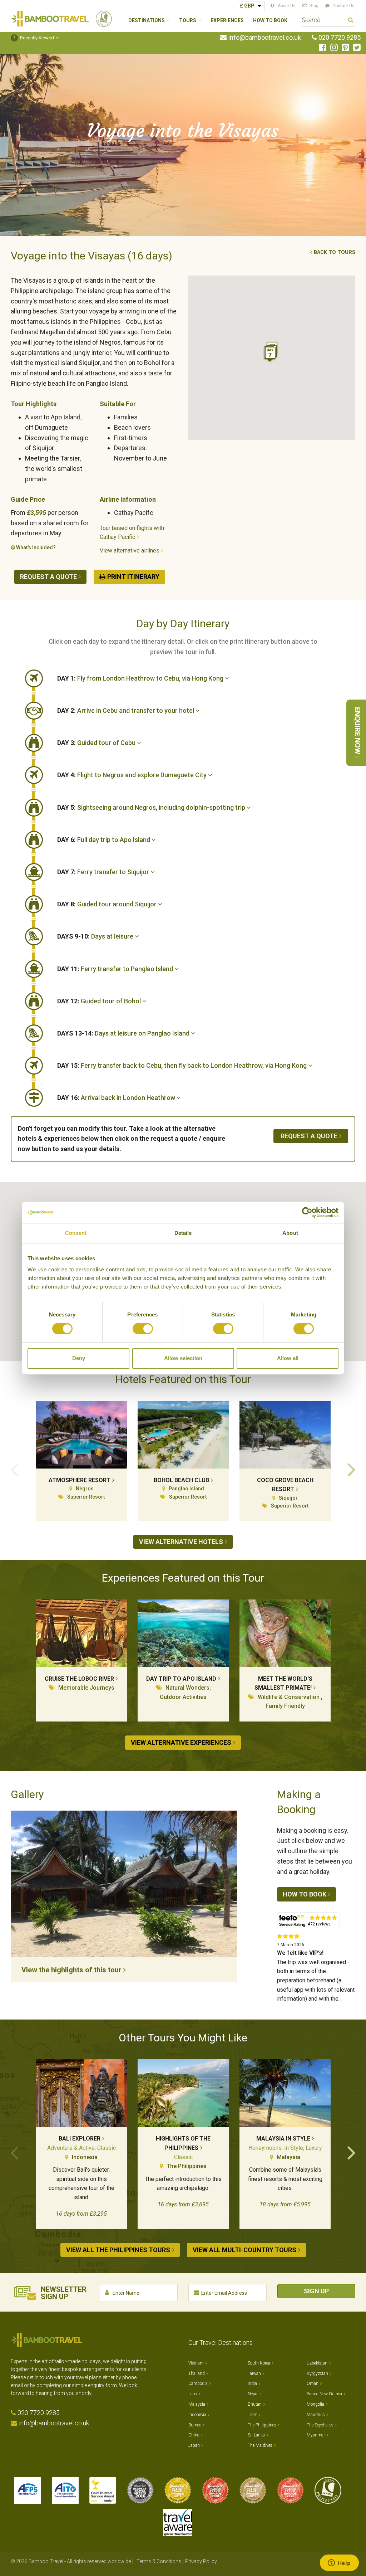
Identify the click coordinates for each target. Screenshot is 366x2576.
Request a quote (48, 577)
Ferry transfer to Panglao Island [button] (116, 969)
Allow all (288, 1358)
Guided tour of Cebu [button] (97, 743)
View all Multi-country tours (244, 2250)
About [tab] (290, 1233)
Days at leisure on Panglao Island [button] (124, 1033)
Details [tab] (183, 1233)
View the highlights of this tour (71, 1970)
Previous (14, 1469)
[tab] (206, 678)
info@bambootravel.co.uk (265, 38)
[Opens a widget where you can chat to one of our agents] (339, 2563)
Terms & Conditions (159, 2561)
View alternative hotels (181, 1542)
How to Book (270, 21)
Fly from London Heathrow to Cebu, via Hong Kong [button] (141, 678)
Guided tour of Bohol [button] (100, 1001)
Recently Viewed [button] (34, 38)
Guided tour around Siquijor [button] (108, 904)
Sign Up (316, 2291)
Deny (79, 1358)
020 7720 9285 (340, 38)
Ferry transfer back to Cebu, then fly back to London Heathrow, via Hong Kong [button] (183, 1065)
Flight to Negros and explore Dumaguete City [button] (133, 775)
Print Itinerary (133, 577)
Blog (314, 6)
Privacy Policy (201, 2561)
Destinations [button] (147, 21)
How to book (305, 1894)
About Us (287, 6)
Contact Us (343, 6)
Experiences (227, 21)
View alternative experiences (181, 1742)
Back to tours (335, 252)
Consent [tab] (76, 1233)
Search (351, 21)
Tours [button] (188, 21)
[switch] (143, 1329)
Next (352, 1469)
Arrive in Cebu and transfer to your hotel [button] (126, 710)
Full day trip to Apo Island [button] (104, 840)
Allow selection (183, 1358)
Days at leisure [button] (96, 936)
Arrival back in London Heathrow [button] (117, 1098)
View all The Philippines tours (118, 2250)
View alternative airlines (130, 551)
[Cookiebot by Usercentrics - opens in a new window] (307, 1212)
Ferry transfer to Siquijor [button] (104, 872)
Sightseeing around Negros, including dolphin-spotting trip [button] (152, 807)
